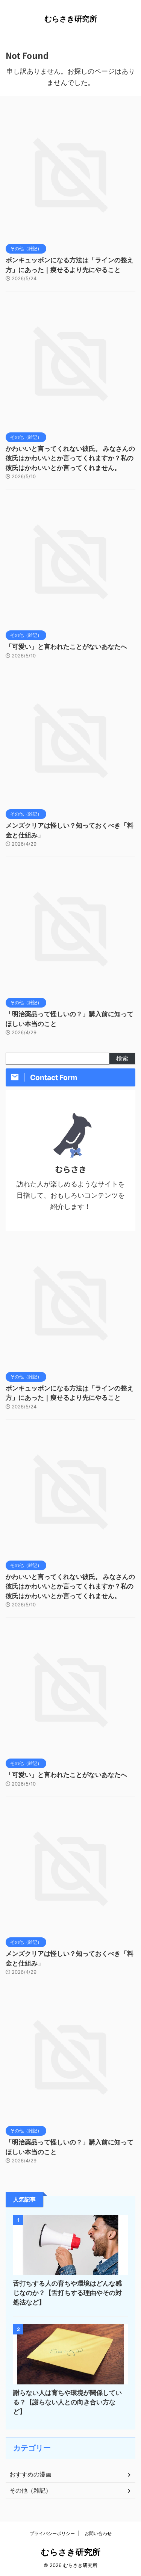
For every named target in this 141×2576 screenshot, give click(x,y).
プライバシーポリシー (52, 2533)
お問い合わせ (98, 2533)
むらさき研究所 (71, 19)
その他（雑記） (30, 2490)
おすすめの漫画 (30, 2474)
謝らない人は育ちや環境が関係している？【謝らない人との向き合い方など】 (67, 2402)
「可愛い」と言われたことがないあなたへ (66, 647)
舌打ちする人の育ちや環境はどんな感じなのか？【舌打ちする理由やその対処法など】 (67, 2293)
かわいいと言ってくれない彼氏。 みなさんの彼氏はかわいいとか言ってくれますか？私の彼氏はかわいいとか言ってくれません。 (70, 458)
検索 (122, 1058)
